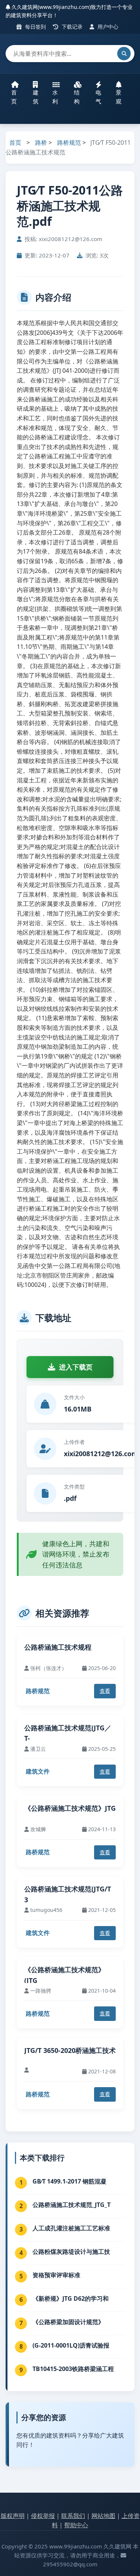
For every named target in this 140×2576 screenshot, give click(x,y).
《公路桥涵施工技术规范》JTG (70, 1808)
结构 (77, 97)
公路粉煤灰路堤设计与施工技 (71, 2252)
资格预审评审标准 (56, 2275)
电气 (98, 97)
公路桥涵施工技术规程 (58, 1647)
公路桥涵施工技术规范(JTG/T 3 (68, 1894)
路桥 (41, 142)
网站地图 (103, 2516)
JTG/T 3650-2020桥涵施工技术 (70, 2050)
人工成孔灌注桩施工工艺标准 (71, 2228)
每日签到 (35, 27)
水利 (55, 97)
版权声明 (13, 2516)
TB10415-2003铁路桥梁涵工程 (73, 2369)
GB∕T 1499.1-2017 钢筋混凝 (69, 2181)
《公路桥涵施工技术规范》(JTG (65, 1975)
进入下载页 (76, 1367)
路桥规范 (69, 142)
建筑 (36, 97)
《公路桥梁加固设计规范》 (68, 2322)
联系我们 (73, 2516)
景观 (119, 97)
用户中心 (107, 27)
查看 (105, 1691)
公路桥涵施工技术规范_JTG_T (71, 2205)
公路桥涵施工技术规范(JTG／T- (68, 1733)
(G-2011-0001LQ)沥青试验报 (71, 2345)
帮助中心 (76, 2525)
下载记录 (71, 27)
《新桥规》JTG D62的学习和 (71, 2298)
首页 (14, 97)
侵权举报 (43, 2516)
